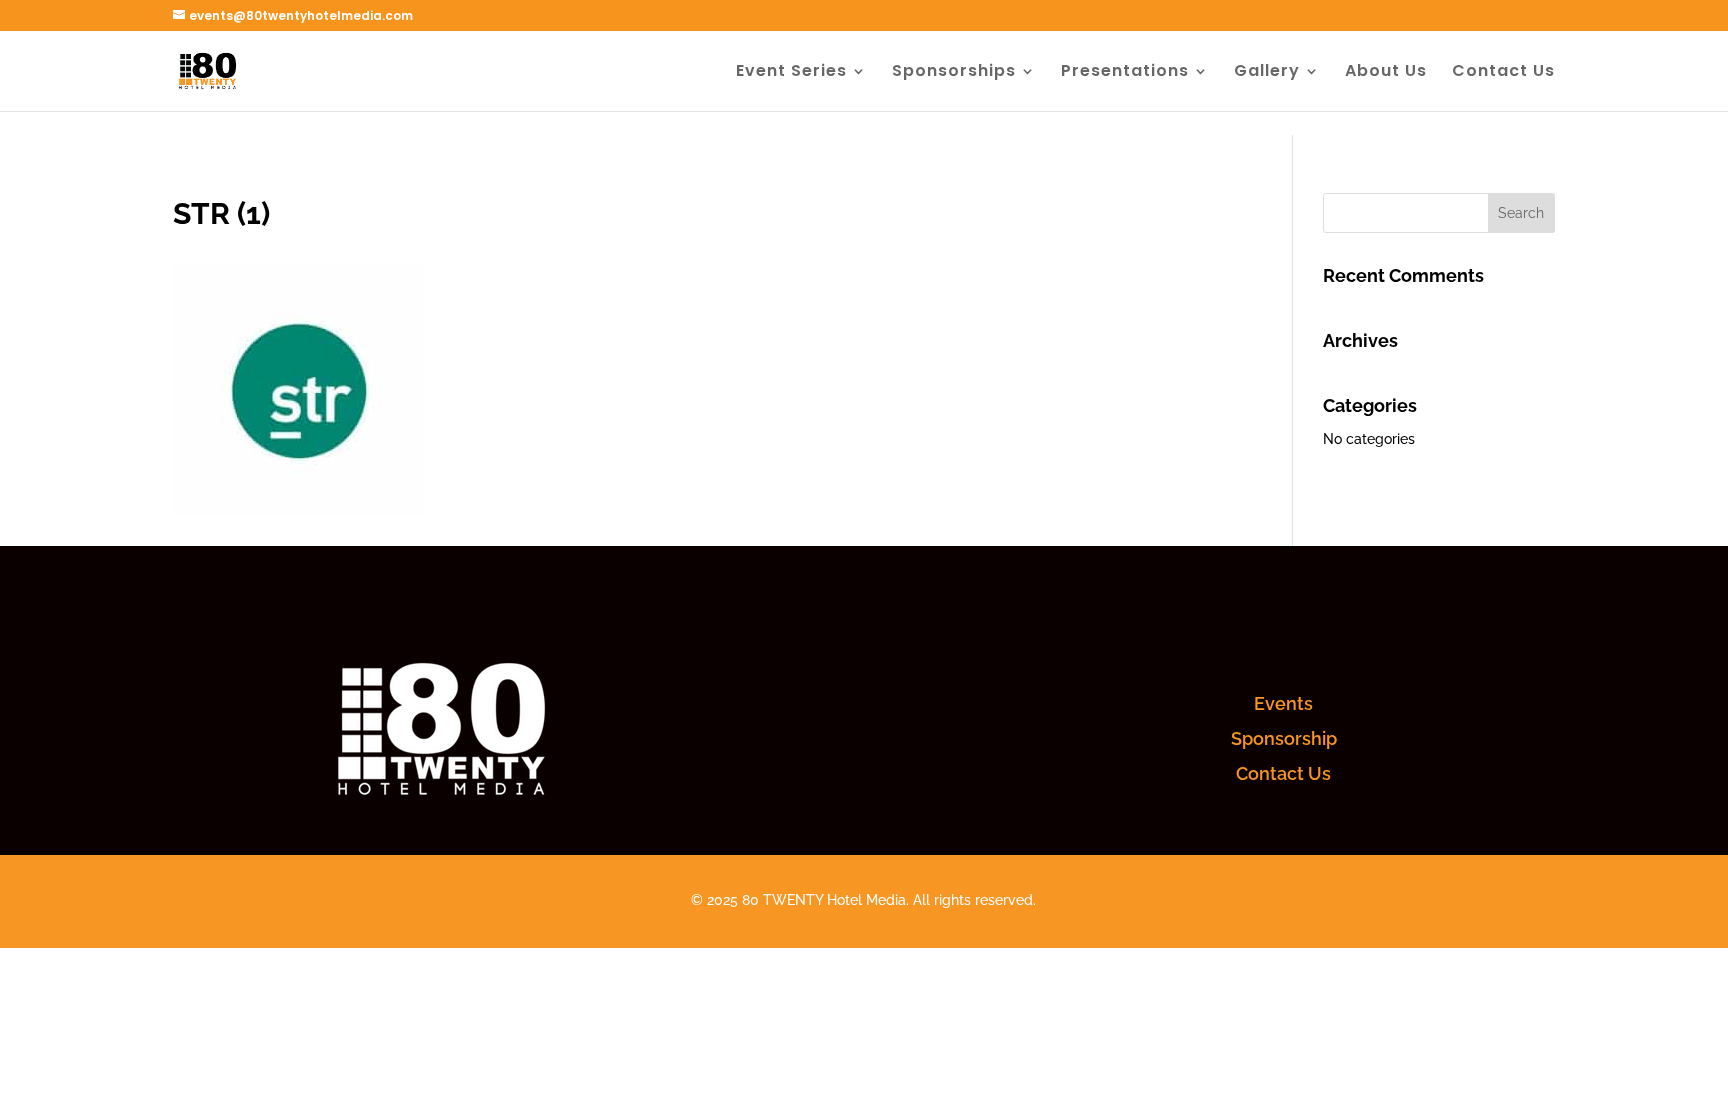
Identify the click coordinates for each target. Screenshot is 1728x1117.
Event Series (791, 73)
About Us (1386, 73)
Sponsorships (954, 73)
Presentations (1125, 73)
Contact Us (1503, 73)
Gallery (1267, 73)
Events (1283, 703)
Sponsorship (1284, 738)
